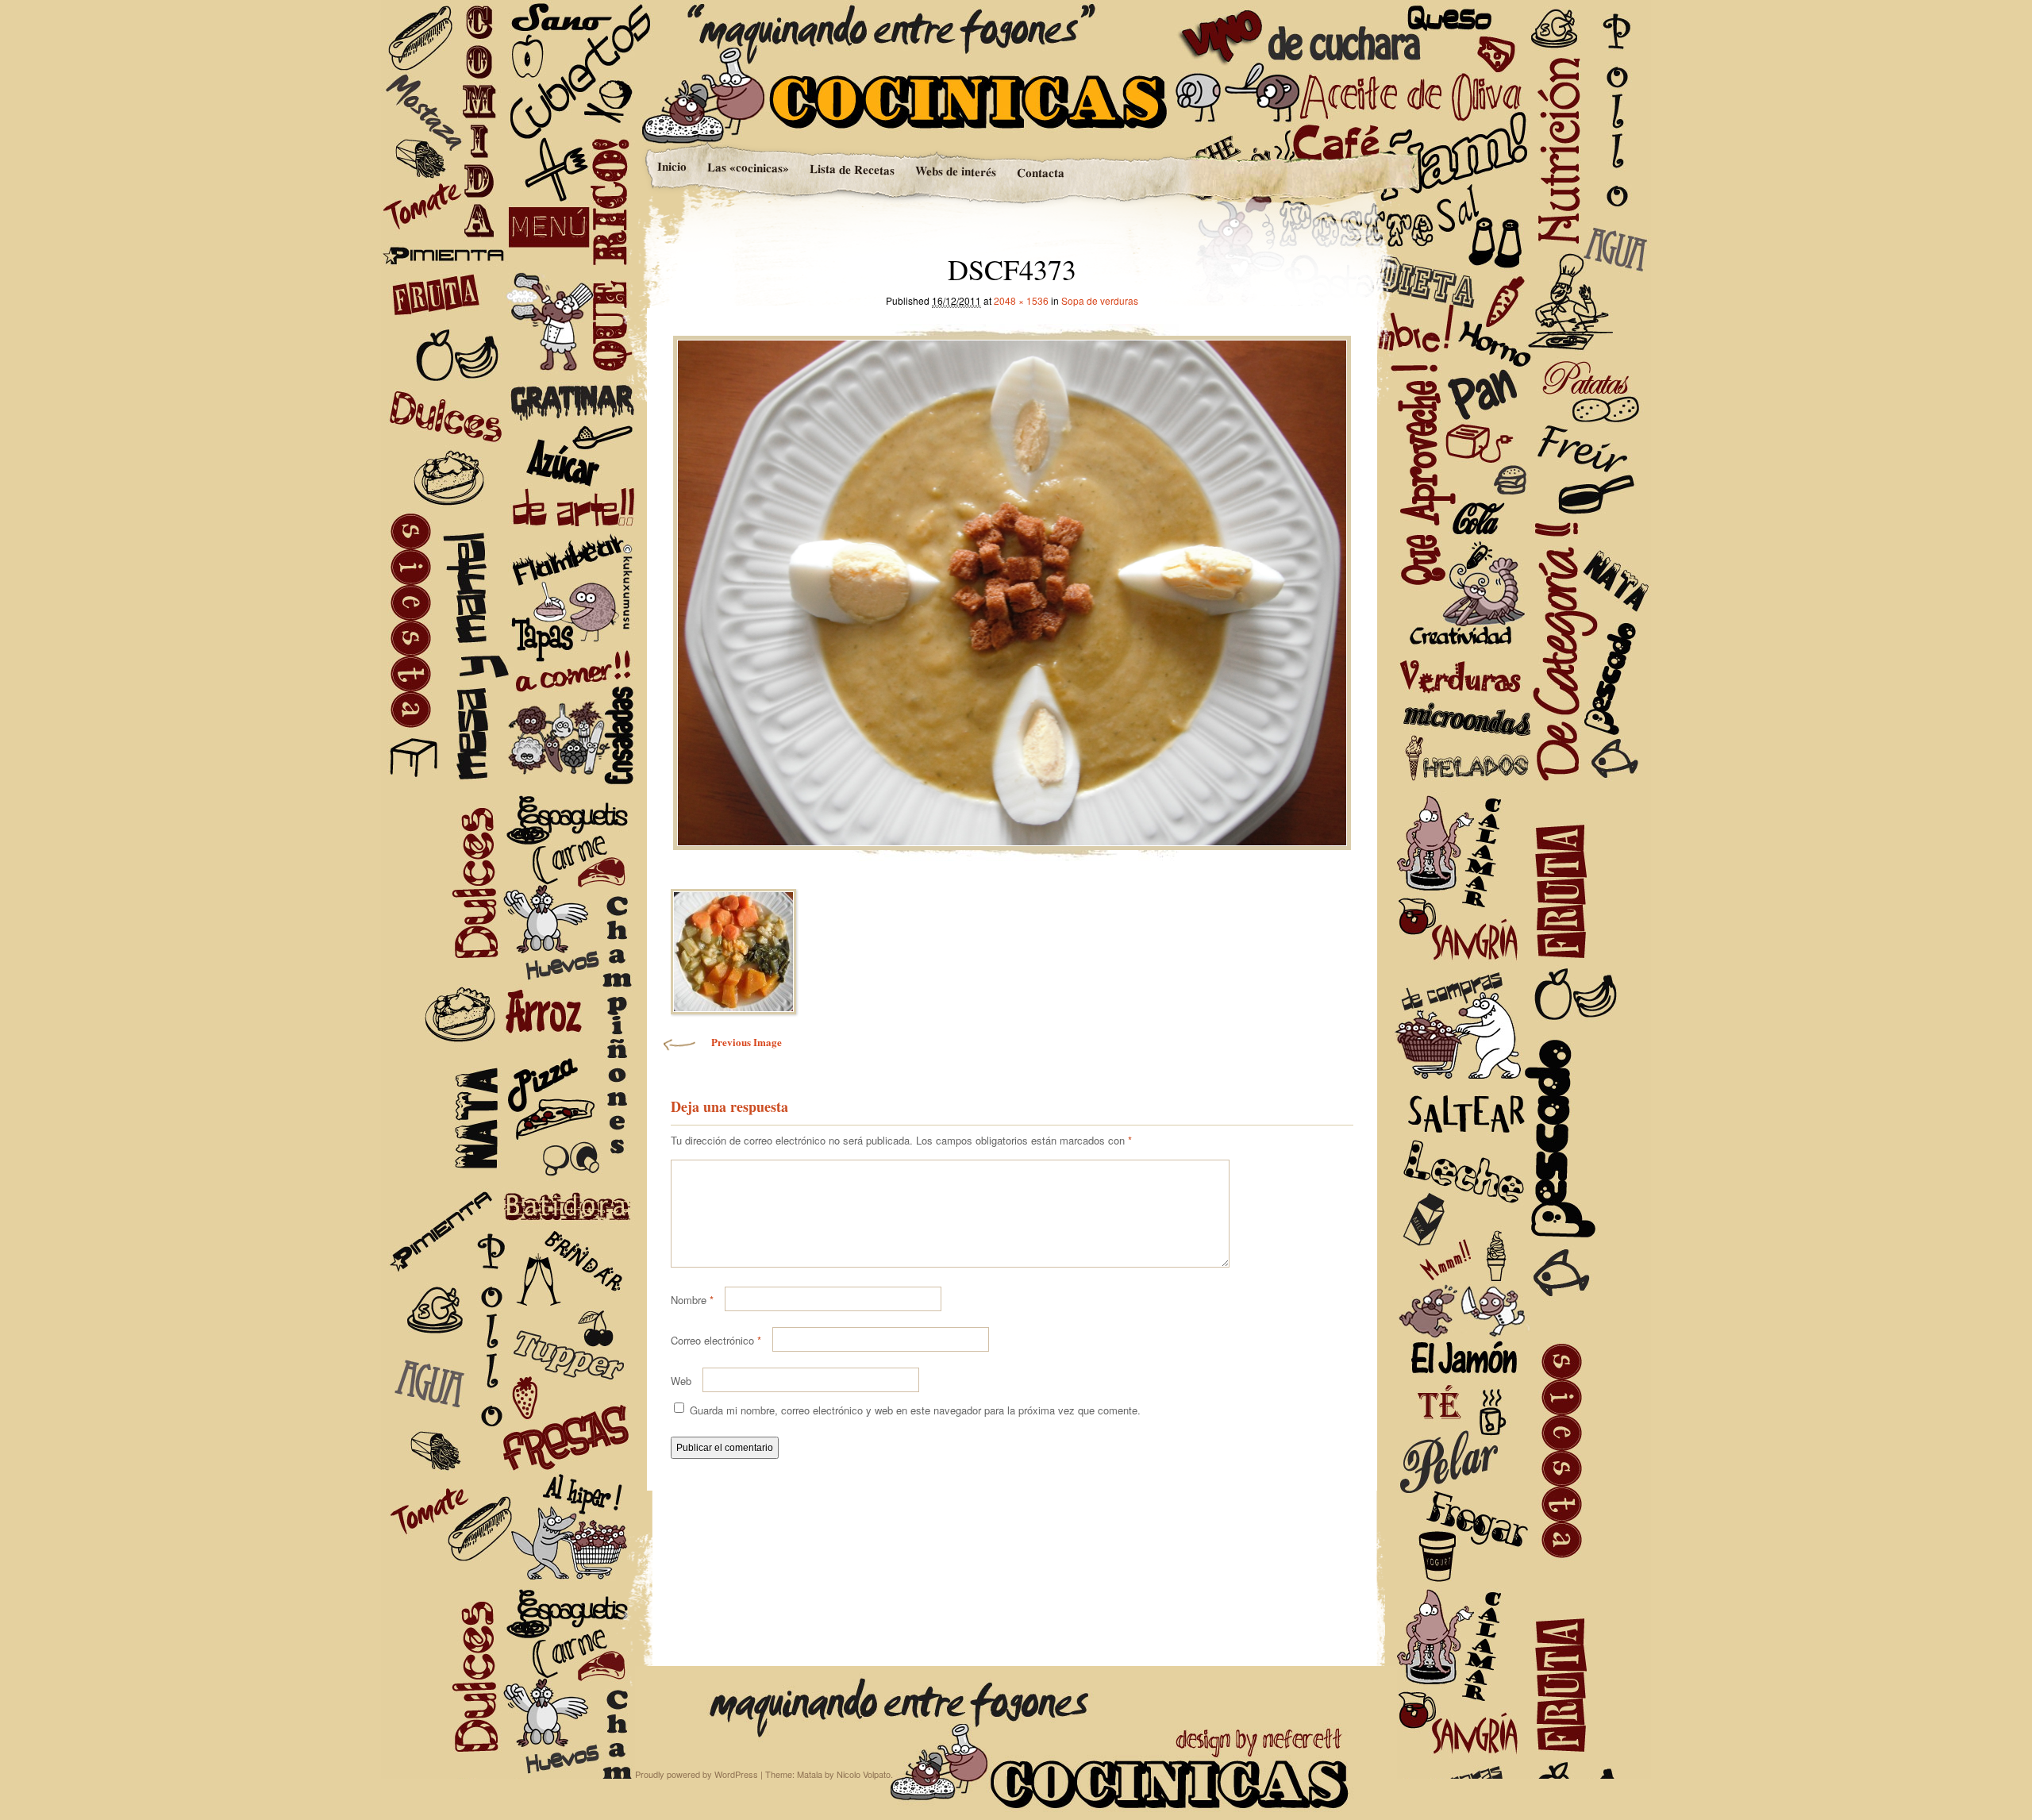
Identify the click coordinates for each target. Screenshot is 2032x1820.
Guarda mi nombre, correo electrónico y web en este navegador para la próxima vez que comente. (915, 1410)
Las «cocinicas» (747, 167)
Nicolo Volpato (864, 1774)
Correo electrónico (716, 1340)
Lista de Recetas (851, 169)
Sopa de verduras (1100, 300)
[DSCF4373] (1012, 589)
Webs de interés (955, 171)
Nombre (692, 1300)
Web (681, 1381)
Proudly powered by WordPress (697, 1774)
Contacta (1040, 173)
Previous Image (747, 1042)
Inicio (671, 166)
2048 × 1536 (1021, 300)
